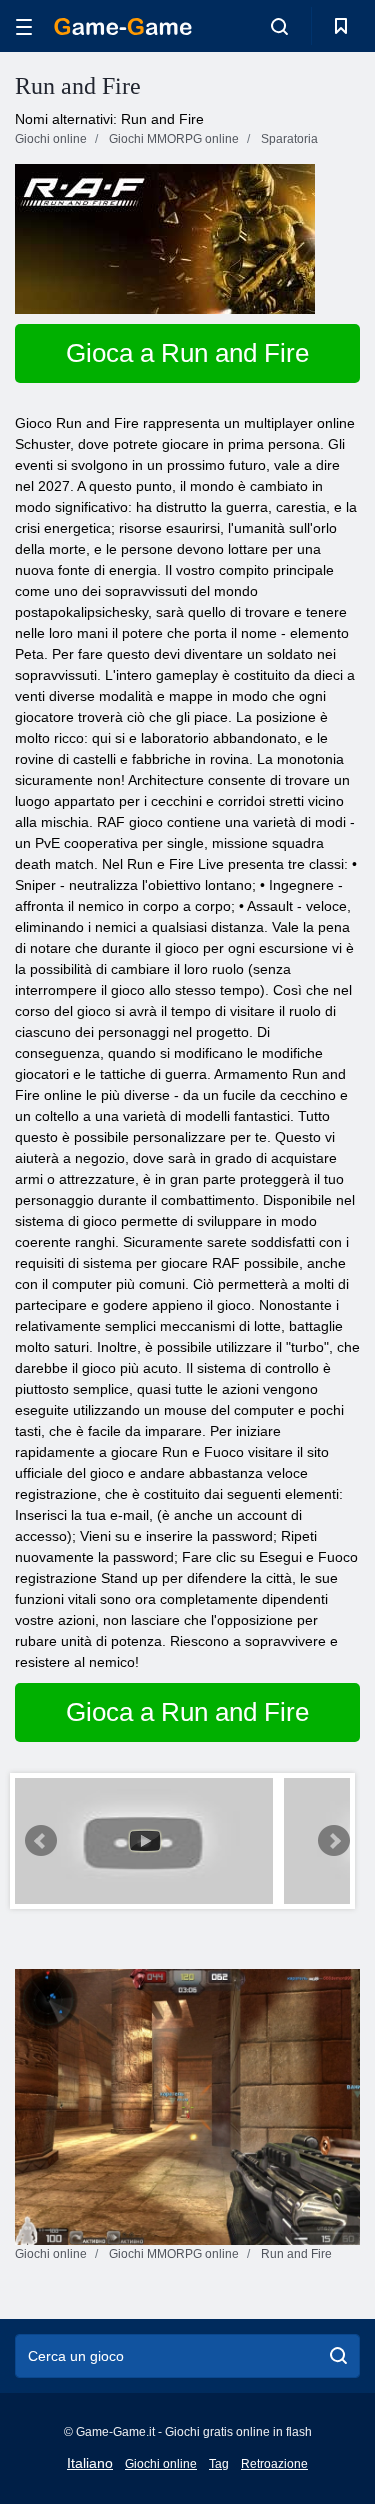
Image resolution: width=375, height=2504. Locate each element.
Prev (41, 1841)
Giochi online (161, 2464)
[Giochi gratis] (123, 26)
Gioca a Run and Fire (187, 353)
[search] (338, 2356)
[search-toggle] (279, 26)
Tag (219, 2464)
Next (334, 1841)
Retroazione (274, 2464)
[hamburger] (24, 26)
